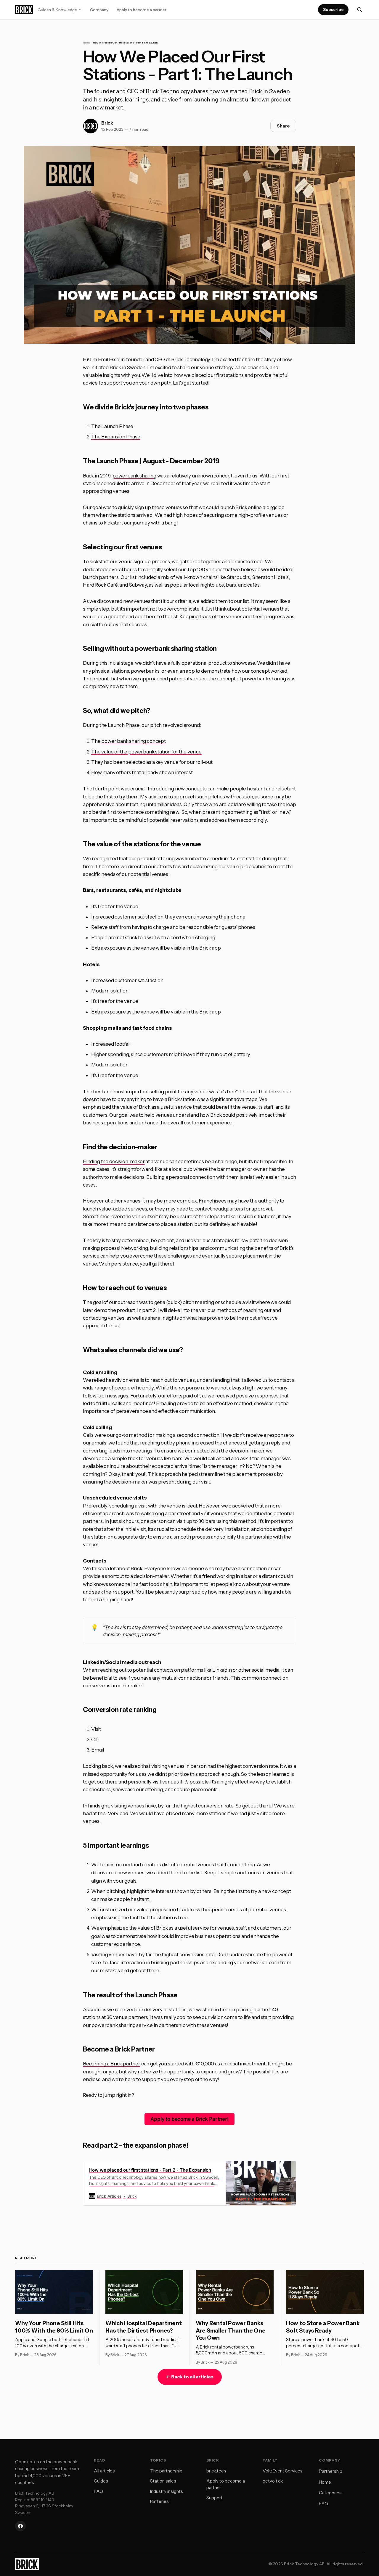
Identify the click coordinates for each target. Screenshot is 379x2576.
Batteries (159, 2501)
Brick (107, 123)
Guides (101, 2481)
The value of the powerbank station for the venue (146, 752)
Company (99, 10)
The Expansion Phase (116, 437)
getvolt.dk (273, 2481)
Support (215, 2498)
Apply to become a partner (142, 10)
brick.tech (216, 2471)
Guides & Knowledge (57, 10)
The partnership (166, 2471)
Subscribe (333, 9)
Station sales (163, 2481)
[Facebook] (20, 2526)
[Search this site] (360, 10)
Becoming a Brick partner (112, 2064)
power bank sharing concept (134, 741)
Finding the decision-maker (114, 1161)
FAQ (98, 2491)
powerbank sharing (134, 476)
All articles (104, 2471)
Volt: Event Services (283, 2471)
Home (86, 43)
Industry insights (167, 2491)
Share (283, 126)
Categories (330, 2493)
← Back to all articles (190, 2377)
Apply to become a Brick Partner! (189, 2119)
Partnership (331, 2471)
